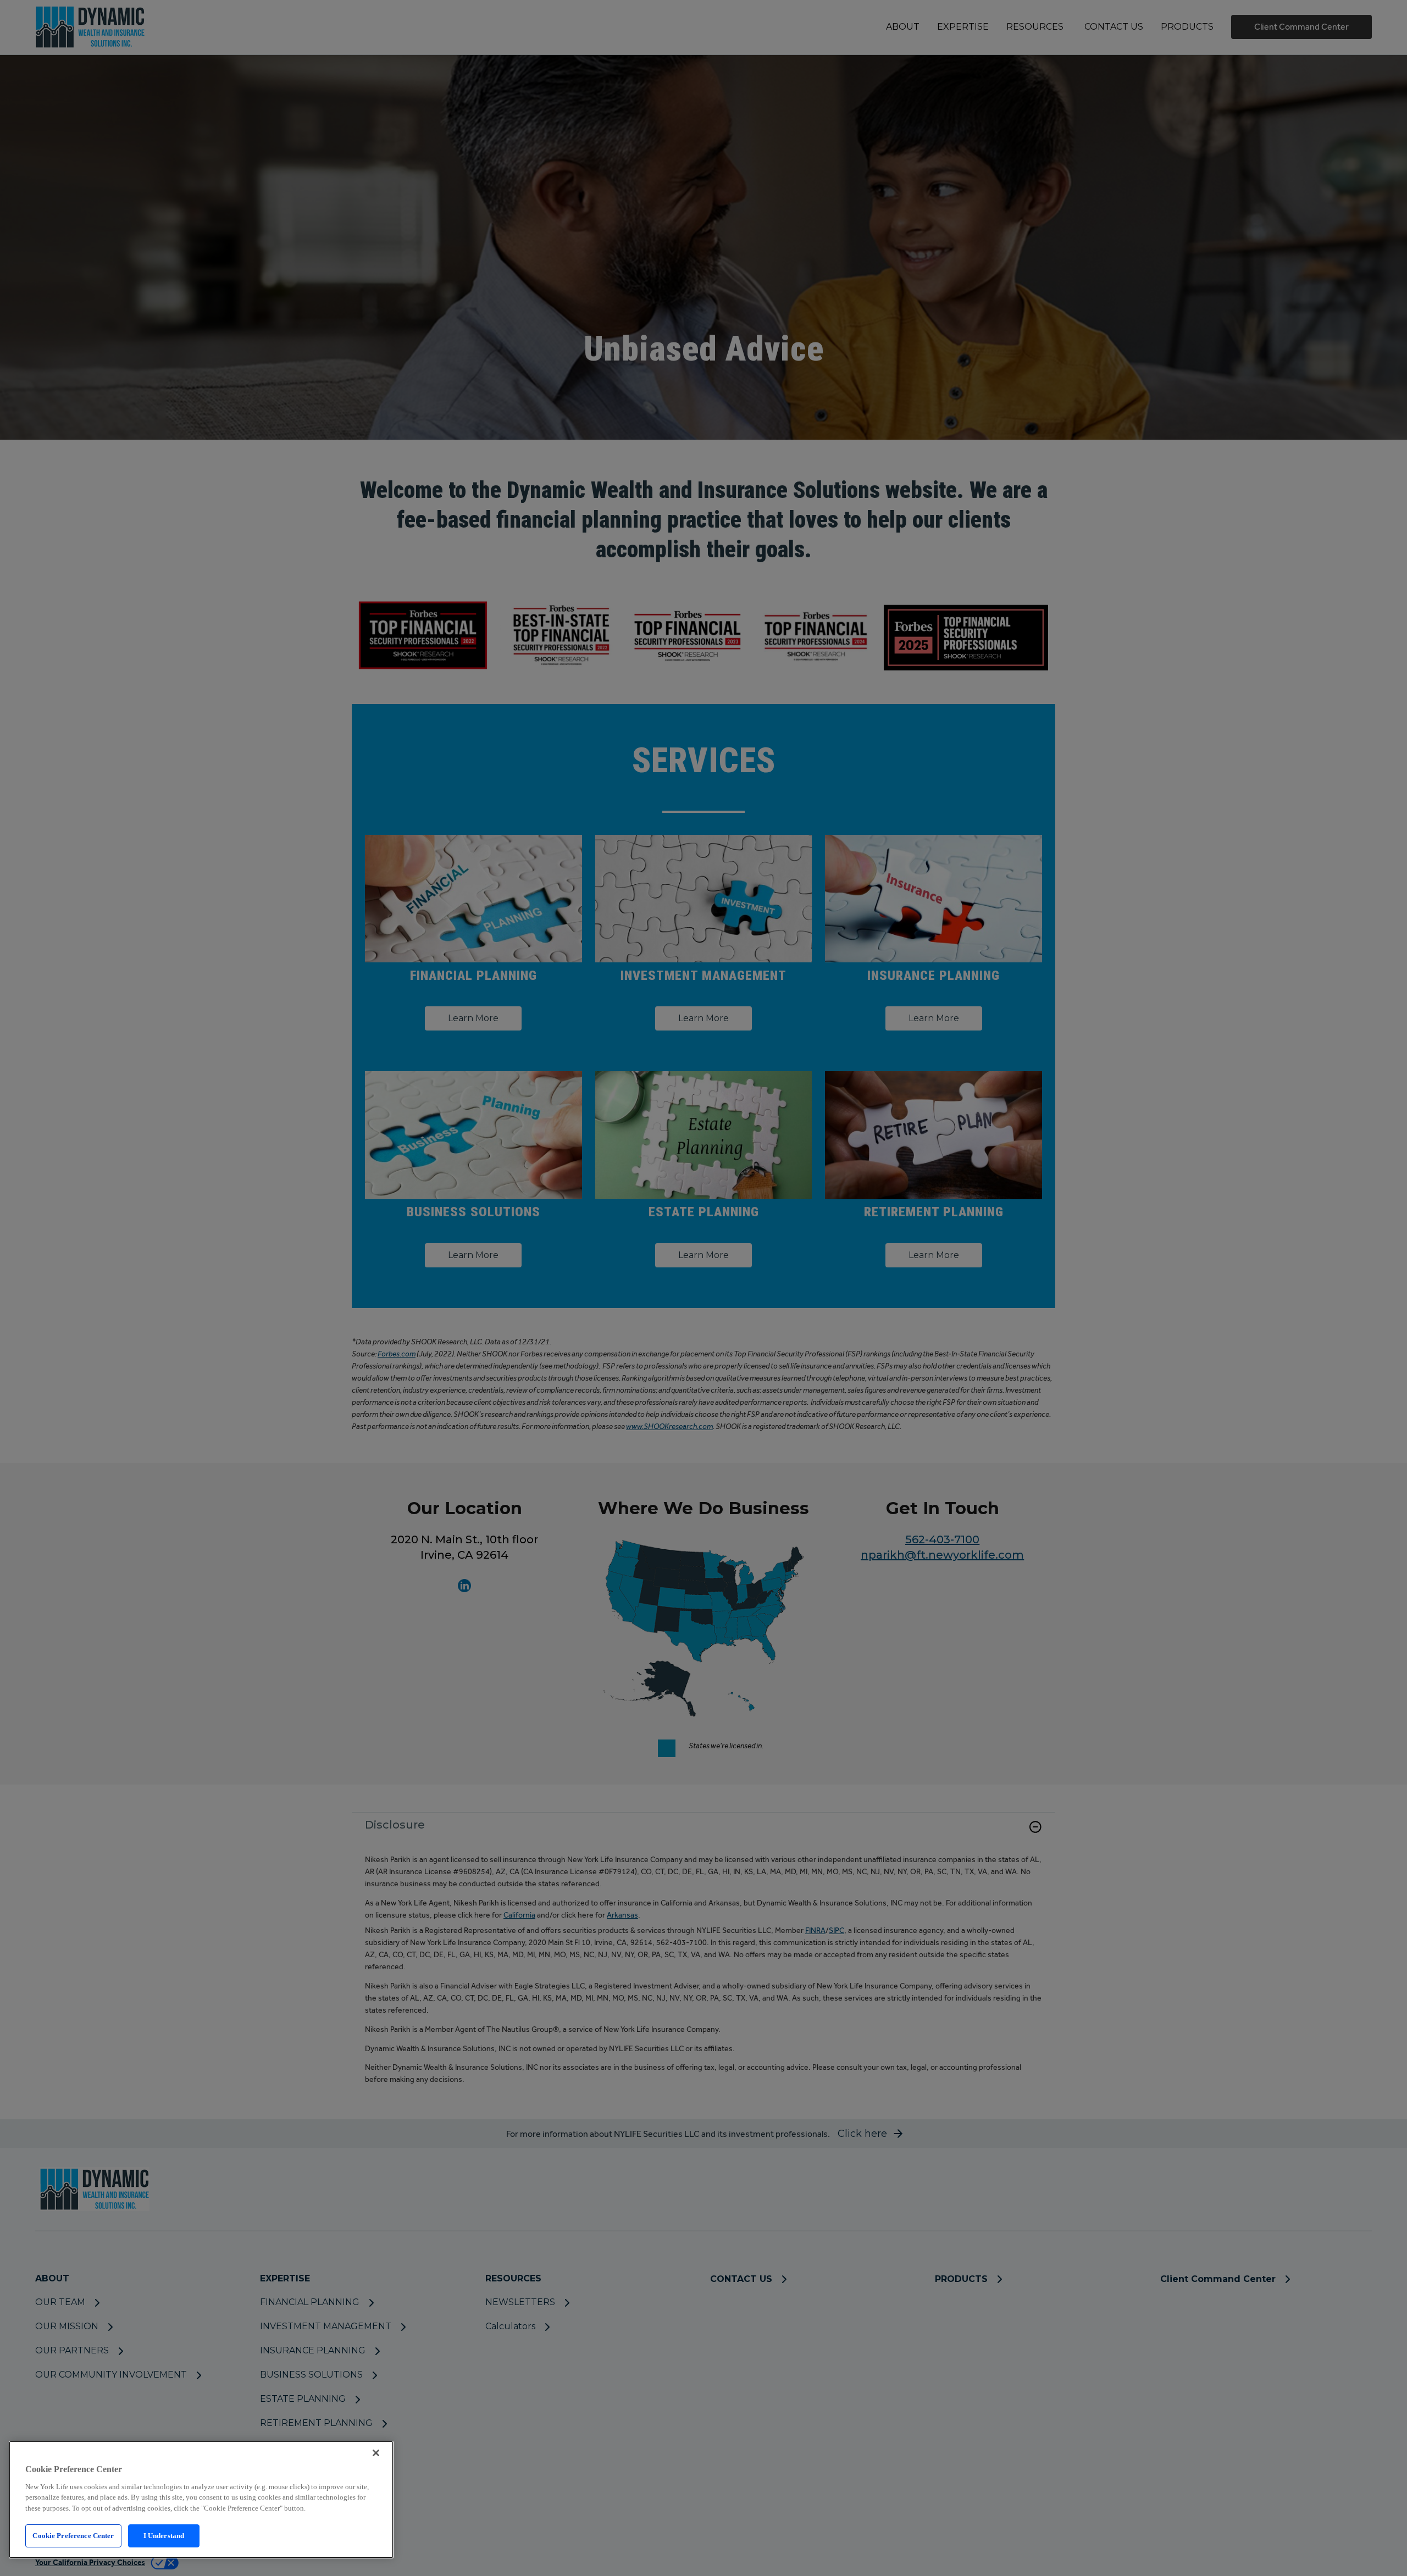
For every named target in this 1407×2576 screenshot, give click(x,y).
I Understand (164, 2536)
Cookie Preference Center (73, 2536)
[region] (201, 2500)
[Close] (376, 2453)
